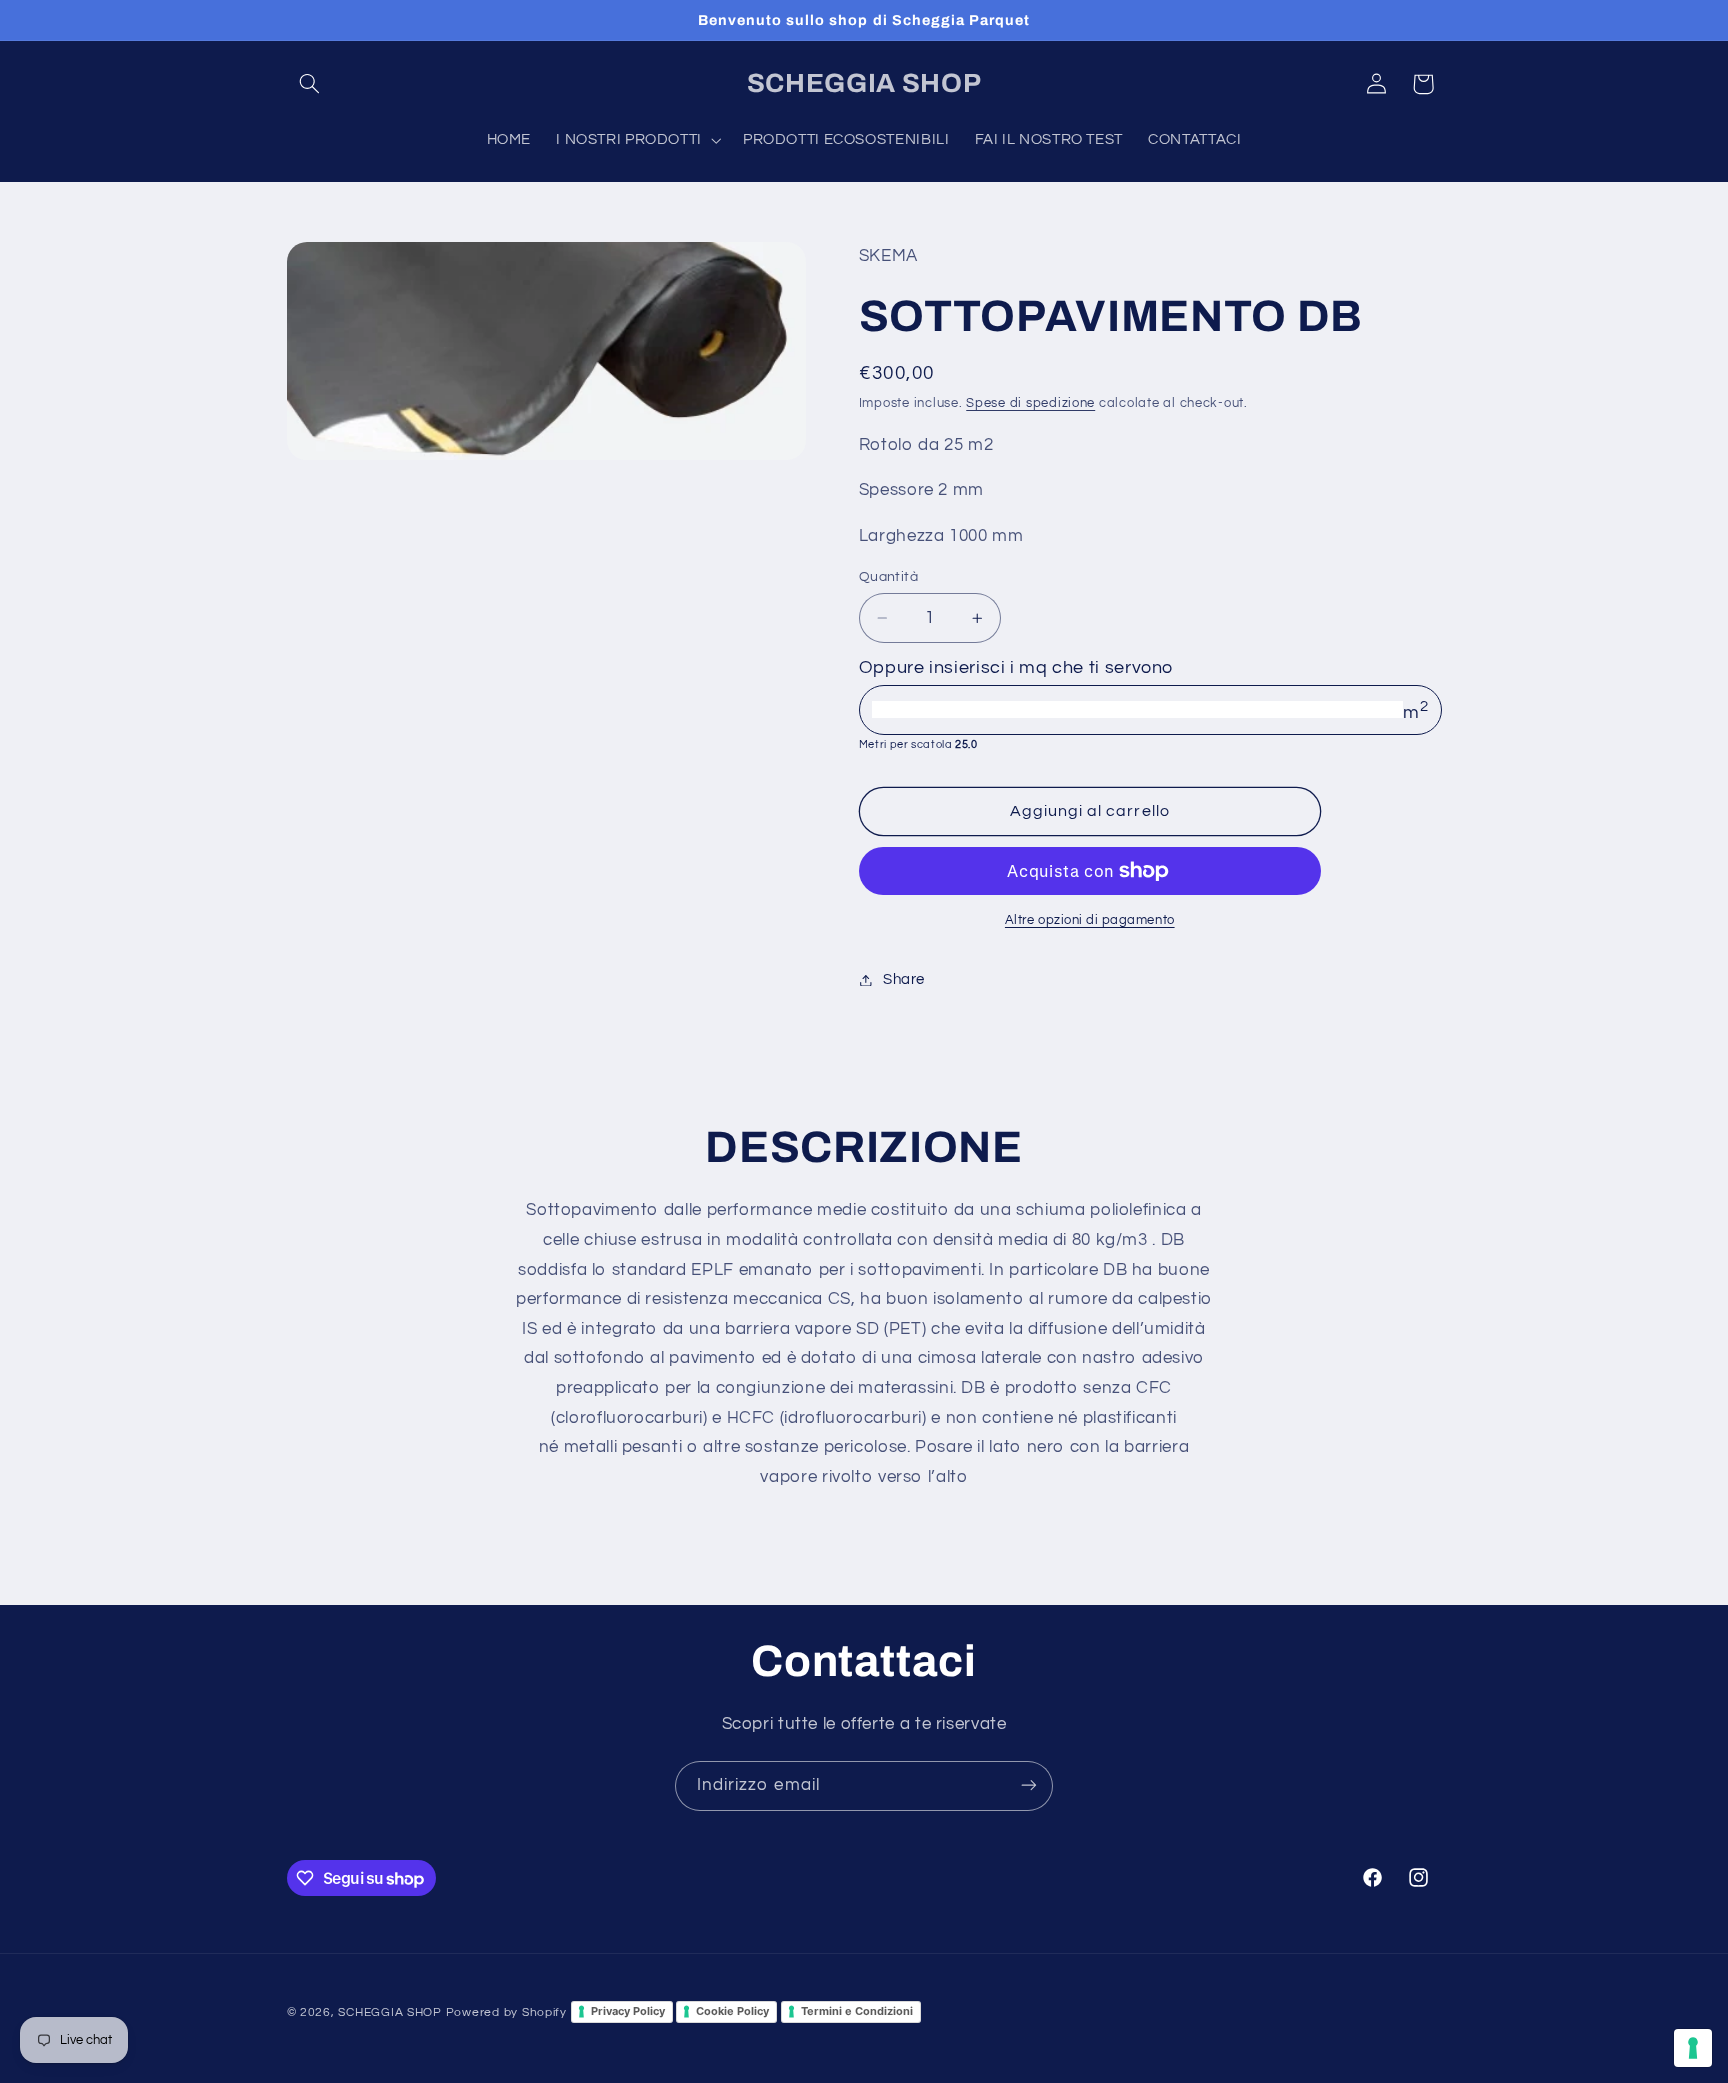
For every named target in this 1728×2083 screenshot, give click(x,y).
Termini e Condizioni (857, 2011)
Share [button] (904, 979)
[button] (310, 84)
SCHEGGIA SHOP (390, 2011)
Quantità (888, 577)
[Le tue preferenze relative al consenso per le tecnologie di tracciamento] (1693, 2048)
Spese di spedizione (1030, 403)
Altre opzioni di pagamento (1090, 920)
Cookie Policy (732, 2011)
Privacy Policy (628, 2011)
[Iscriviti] (1029, 1785)
